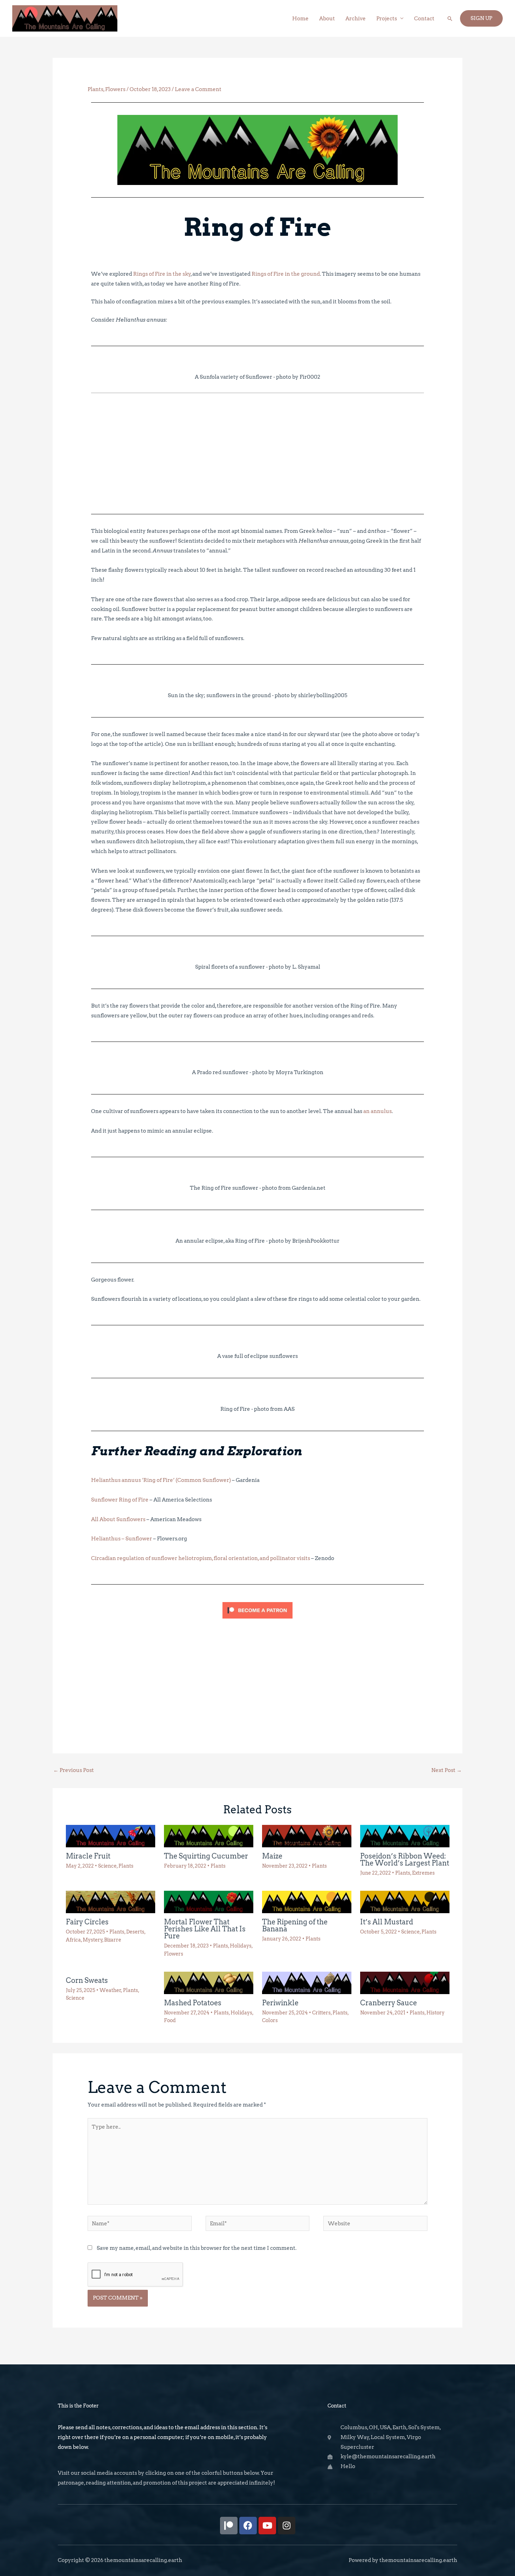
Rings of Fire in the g (278, 274)
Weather (110, 1990)
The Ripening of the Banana (295, 1925)
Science (107, 1866)
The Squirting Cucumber (206, 1856)
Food (170, 2020)
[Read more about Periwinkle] (307, 1983)
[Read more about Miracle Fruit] (111, 1836)
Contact (424, 19)
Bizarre (113, 1940)
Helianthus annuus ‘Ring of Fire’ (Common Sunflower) (161, 1480)
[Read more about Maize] (307, 1836)
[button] (450, 19)
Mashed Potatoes (193, 2003)
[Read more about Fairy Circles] (111, 1902)
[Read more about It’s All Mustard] (405, 1902)
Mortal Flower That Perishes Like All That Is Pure (205, 1929)
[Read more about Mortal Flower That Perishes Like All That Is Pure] (209, 1902)
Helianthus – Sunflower (122, 1539)
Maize (272, 1856)
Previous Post (74, 1770)
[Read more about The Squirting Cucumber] (209, 1836)
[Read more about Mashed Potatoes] (209, 1983)
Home (300, 19)
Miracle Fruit (88, 1856)
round (312, 274)
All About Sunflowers (118, 1519)
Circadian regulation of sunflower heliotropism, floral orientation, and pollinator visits (201, 1558)
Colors (270, 2020)
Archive (356, 19)
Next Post (447, 1770)
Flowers (115, 89)
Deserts (135, 1932)
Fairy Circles (87, 1922)
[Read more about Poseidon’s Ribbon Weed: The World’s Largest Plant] (405, 1836)
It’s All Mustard (387, 1922)
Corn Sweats (87, 1980)
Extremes (423, 1873)
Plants (95, 89)
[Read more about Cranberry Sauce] (405, 1983)
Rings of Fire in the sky (162, 274)
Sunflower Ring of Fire (120, 1500)
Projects (387, 19)
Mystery (93, 1940)
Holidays (241, 1946)
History (435, 2013)
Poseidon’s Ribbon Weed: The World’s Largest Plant (405, 1860)
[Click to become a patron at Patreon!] (257, 1610)
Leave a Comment (198, 89)
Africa (73, 1940)
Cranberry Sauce (389, 2003)
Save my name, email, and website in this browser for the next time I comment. (197, 2248)
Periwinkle (280, 2003)
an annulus (377, 1111)
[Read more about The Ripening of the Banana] (307, 1902)
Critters (321, 2013)
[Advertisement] (257, 453)
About (327, 19)
